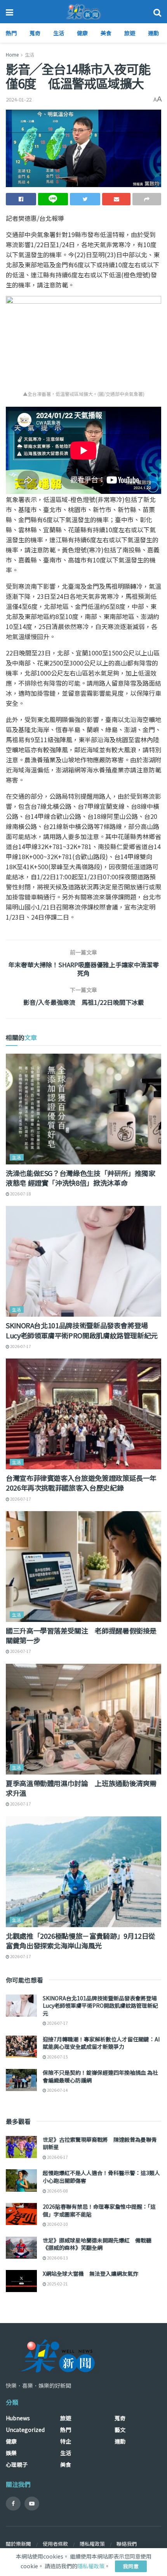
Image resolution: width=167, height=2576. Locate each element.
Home (12, 54)
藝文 (120, 2430)
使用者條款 (55, 2544)
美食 (106, 33)
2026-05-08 (57, 2191)
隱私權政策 (92, 2544)
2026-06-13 (57, 2258)
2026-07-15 (57, 2057)
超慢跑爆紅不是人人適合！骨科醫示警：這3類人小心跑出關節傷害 (101, 2177)
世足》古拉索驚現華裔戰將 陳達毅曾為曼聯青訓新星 (100, 2143)
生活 (59, 33)
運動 (153, 33)
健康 (82, 33)
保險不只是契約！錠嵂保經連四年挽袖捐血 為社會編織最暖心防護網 (100, 2076)
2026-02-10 (57, 2224)
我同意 (131, 2566)
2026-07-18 (20, 1194)
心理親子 (17, 2464)
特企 (66, 2441)
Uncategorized (25, 2430)
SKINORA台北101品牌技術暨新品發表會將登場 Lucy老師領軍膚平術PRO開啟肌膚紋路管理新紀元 (82, 1330)
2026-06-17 (57, 2157)
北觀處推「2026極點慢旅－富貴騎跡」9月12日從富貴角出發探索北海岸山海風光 (81, 1941)
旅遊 (130, 33)
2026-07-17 (20, 1346)
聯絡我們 (127, 2544)
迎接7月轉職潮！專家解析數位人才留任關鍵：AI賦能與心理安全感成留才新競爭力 (101, 2043)
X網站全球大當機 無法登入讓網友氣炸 (90, 2273)
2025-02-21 (57, 2284)
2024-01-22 (19, 99)
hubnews (18, 2418)
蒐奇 (35, 33)
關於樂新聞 (18, 2544)
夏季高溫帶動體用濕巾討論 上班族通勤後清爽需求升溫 (81, 1788)
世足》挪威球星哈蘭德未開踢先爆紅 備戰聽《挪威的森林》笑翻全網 (97, 2244)
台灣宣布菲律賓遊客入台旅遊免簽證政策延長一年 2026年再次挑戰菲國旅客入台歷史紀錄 (81, 1483)
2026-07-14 (57, 2090)
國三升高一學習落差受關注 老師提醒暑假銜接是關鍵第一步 (81, 1635)
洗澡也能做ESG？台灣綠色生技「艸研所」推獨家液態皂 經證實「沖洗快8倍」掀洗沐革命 (81, 1178)
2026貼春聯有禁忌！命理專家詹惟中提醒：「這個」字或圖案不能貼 (99, 2210)
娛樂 (11, 2453)
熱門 (11, 33)
